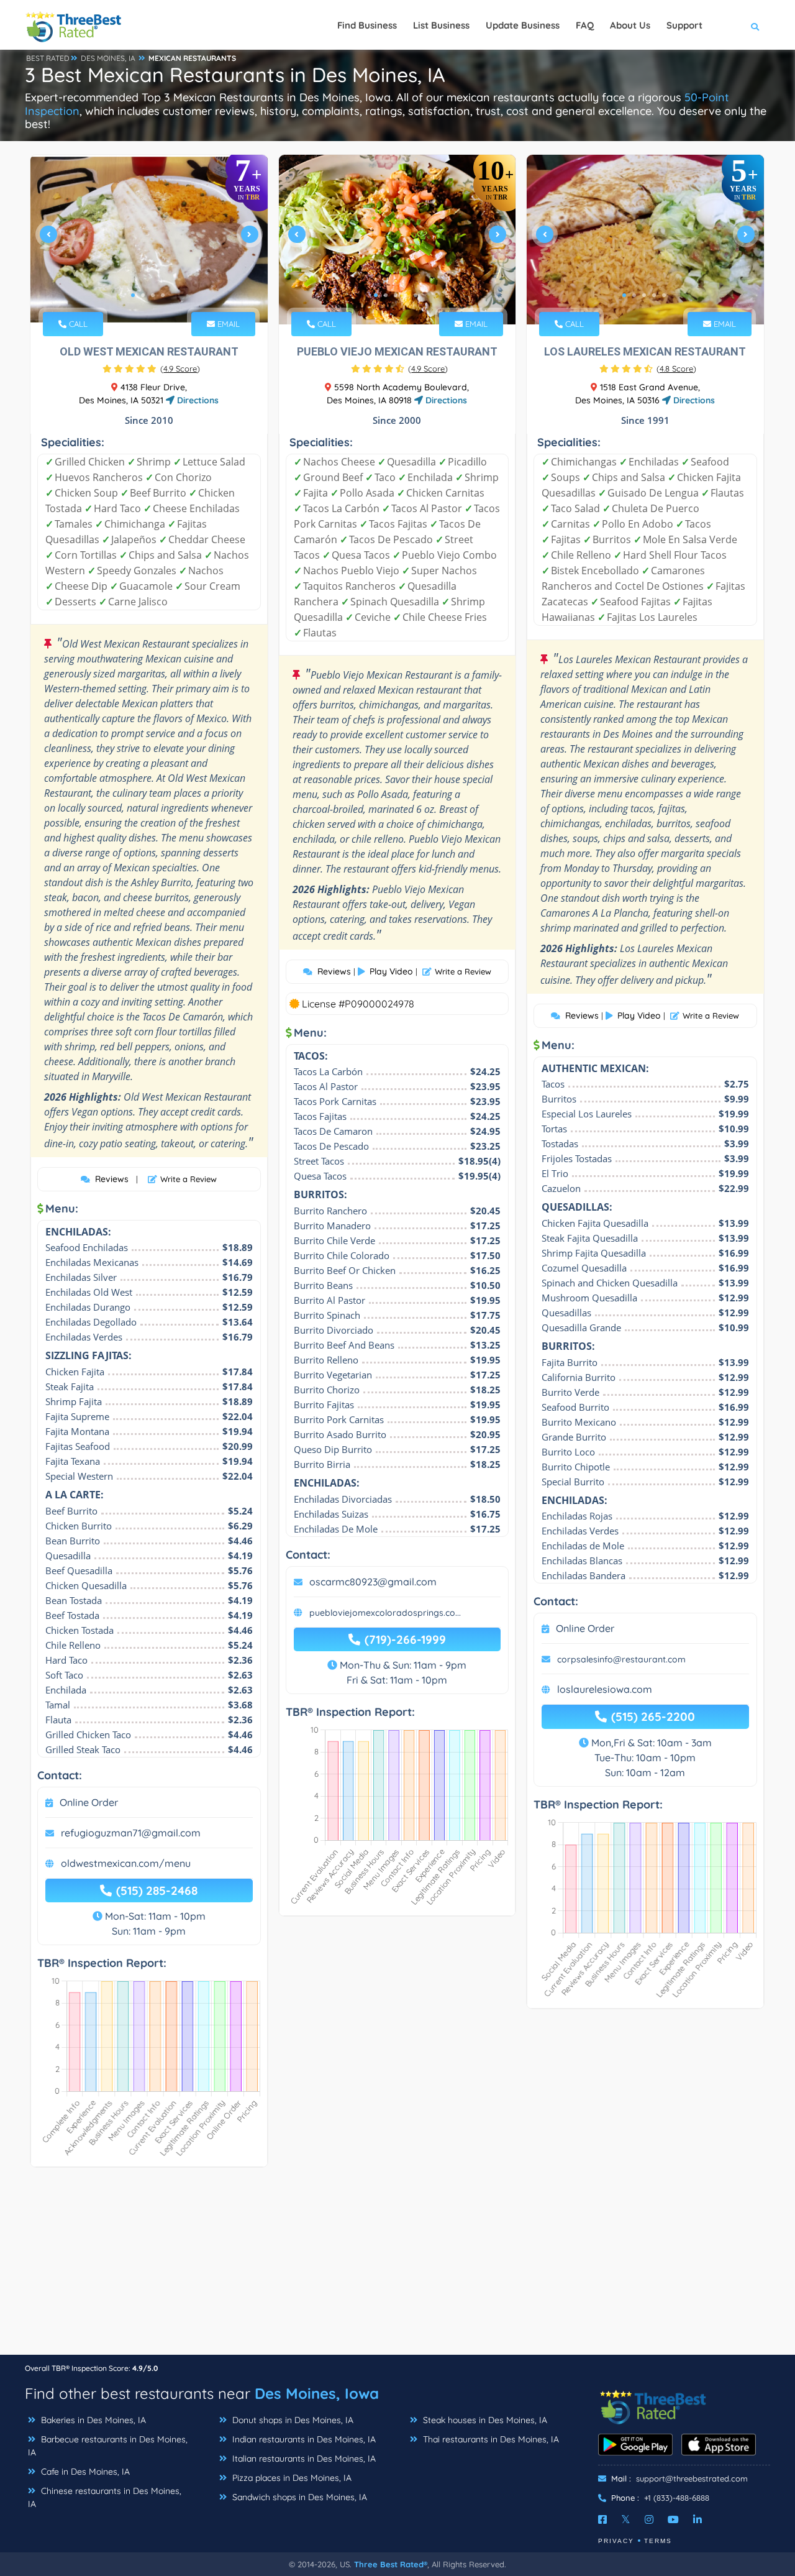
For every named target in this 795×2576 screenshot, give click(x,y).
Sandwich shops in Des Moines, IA (298, 2497)
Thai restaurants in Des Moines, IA (490, 2439)
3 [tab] (153, 295)
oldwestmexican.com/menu (126, 1863)
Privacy (616, 2541)
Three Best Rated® (391, 2564)
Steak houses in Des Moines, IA (484, 2420)
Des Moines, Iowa (317, 2393)
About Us (630, 25)
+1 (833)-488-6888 (677, 2498)
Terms (658, 2541)
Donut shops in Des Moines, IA (292, 2420)
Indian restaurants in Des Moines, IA (303, 2439)
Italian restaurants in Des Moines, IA (303, 2459)
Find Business (367, 25)
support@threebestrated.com (692, 2478)
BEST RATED (48, 58)
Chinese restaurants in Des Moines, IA (105, 2497)
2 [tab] (143, 295)
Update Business (523, 25)
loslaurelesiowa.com (605, 1689)
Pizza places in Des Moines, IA (291, 2478)
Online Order (89, 1802)
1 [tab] (133, 295)
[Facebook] (602, 2519)
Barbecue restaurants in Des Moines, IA (108, 2446)
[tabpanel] (149, 240)
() (180, 369)
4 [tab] (163, 295)
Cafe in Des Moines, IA (84, 2472)
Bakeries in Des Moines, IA (92, 2420)
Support (684, 25)
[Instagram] (649, 2519)
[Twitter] (626, 2519)
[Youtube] (673, 2519)
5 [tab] (416, 295)
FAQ (585, 25)
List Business (441, 25)
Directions (197, 400)
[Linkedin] (697, 2519)
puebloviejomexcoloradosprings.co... (385, 1613)
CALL (77, 324)
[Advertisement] (397, 2267)
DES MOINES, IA (108, 58)
